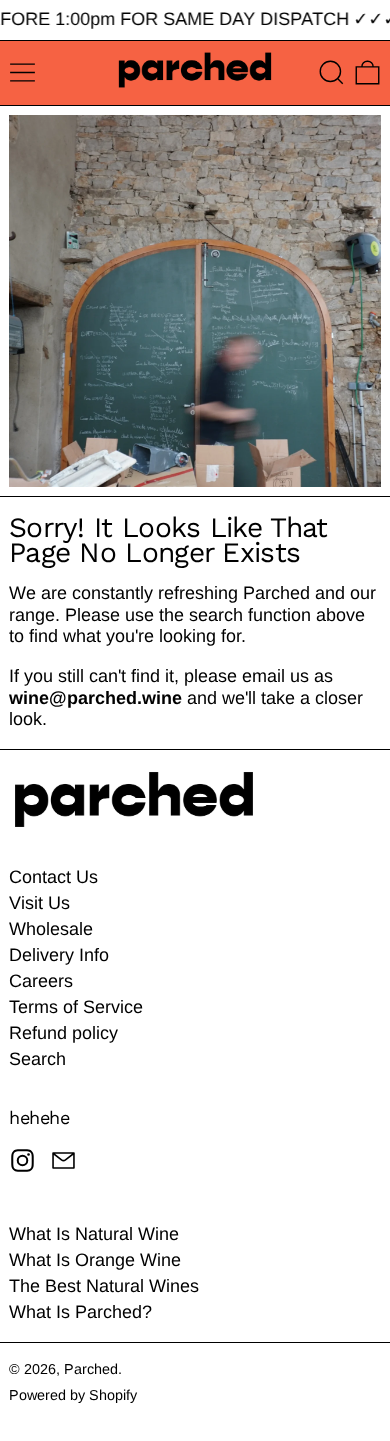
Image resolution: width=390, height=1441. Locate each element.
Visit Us (39, 903)
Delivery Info (59, 955)
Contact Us (53, 877)
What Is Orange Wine (95, 1260)
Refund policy (63, 1033)
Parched (91, 1369)
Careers (41, 981)
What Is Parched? (80, 1312)
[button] (331, 72)
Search (37, 1059)
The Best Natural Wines (104, 1286)
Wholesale (51, 929)
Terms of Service (76, 1007)
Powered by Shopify (73, 1395)
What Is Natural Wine (94, 1234)
